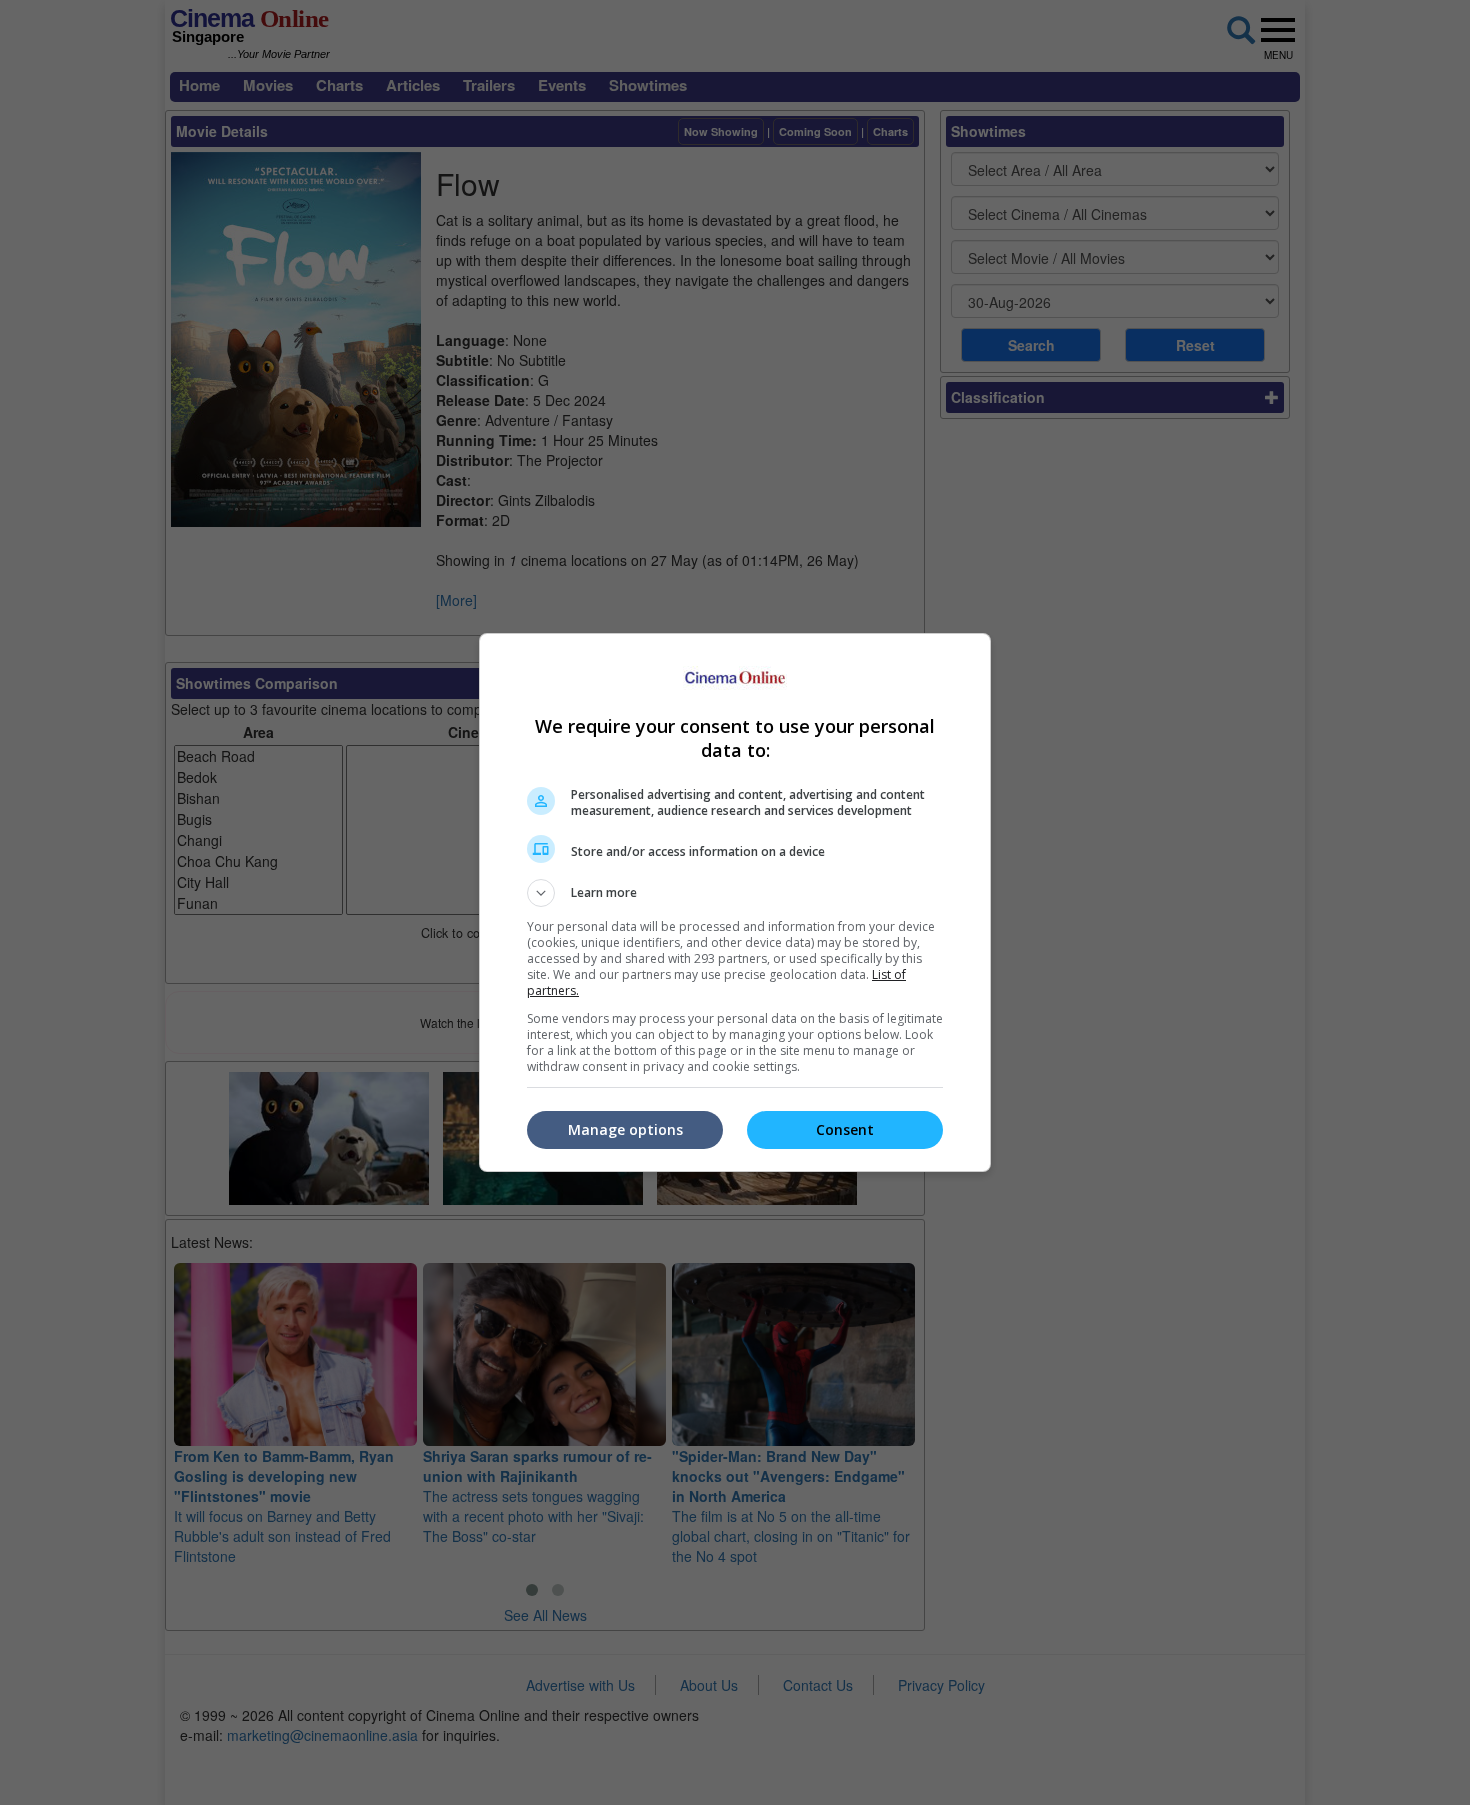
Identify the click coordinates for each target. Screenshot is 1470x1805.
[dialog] (735, 902)
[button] (735, 893)
